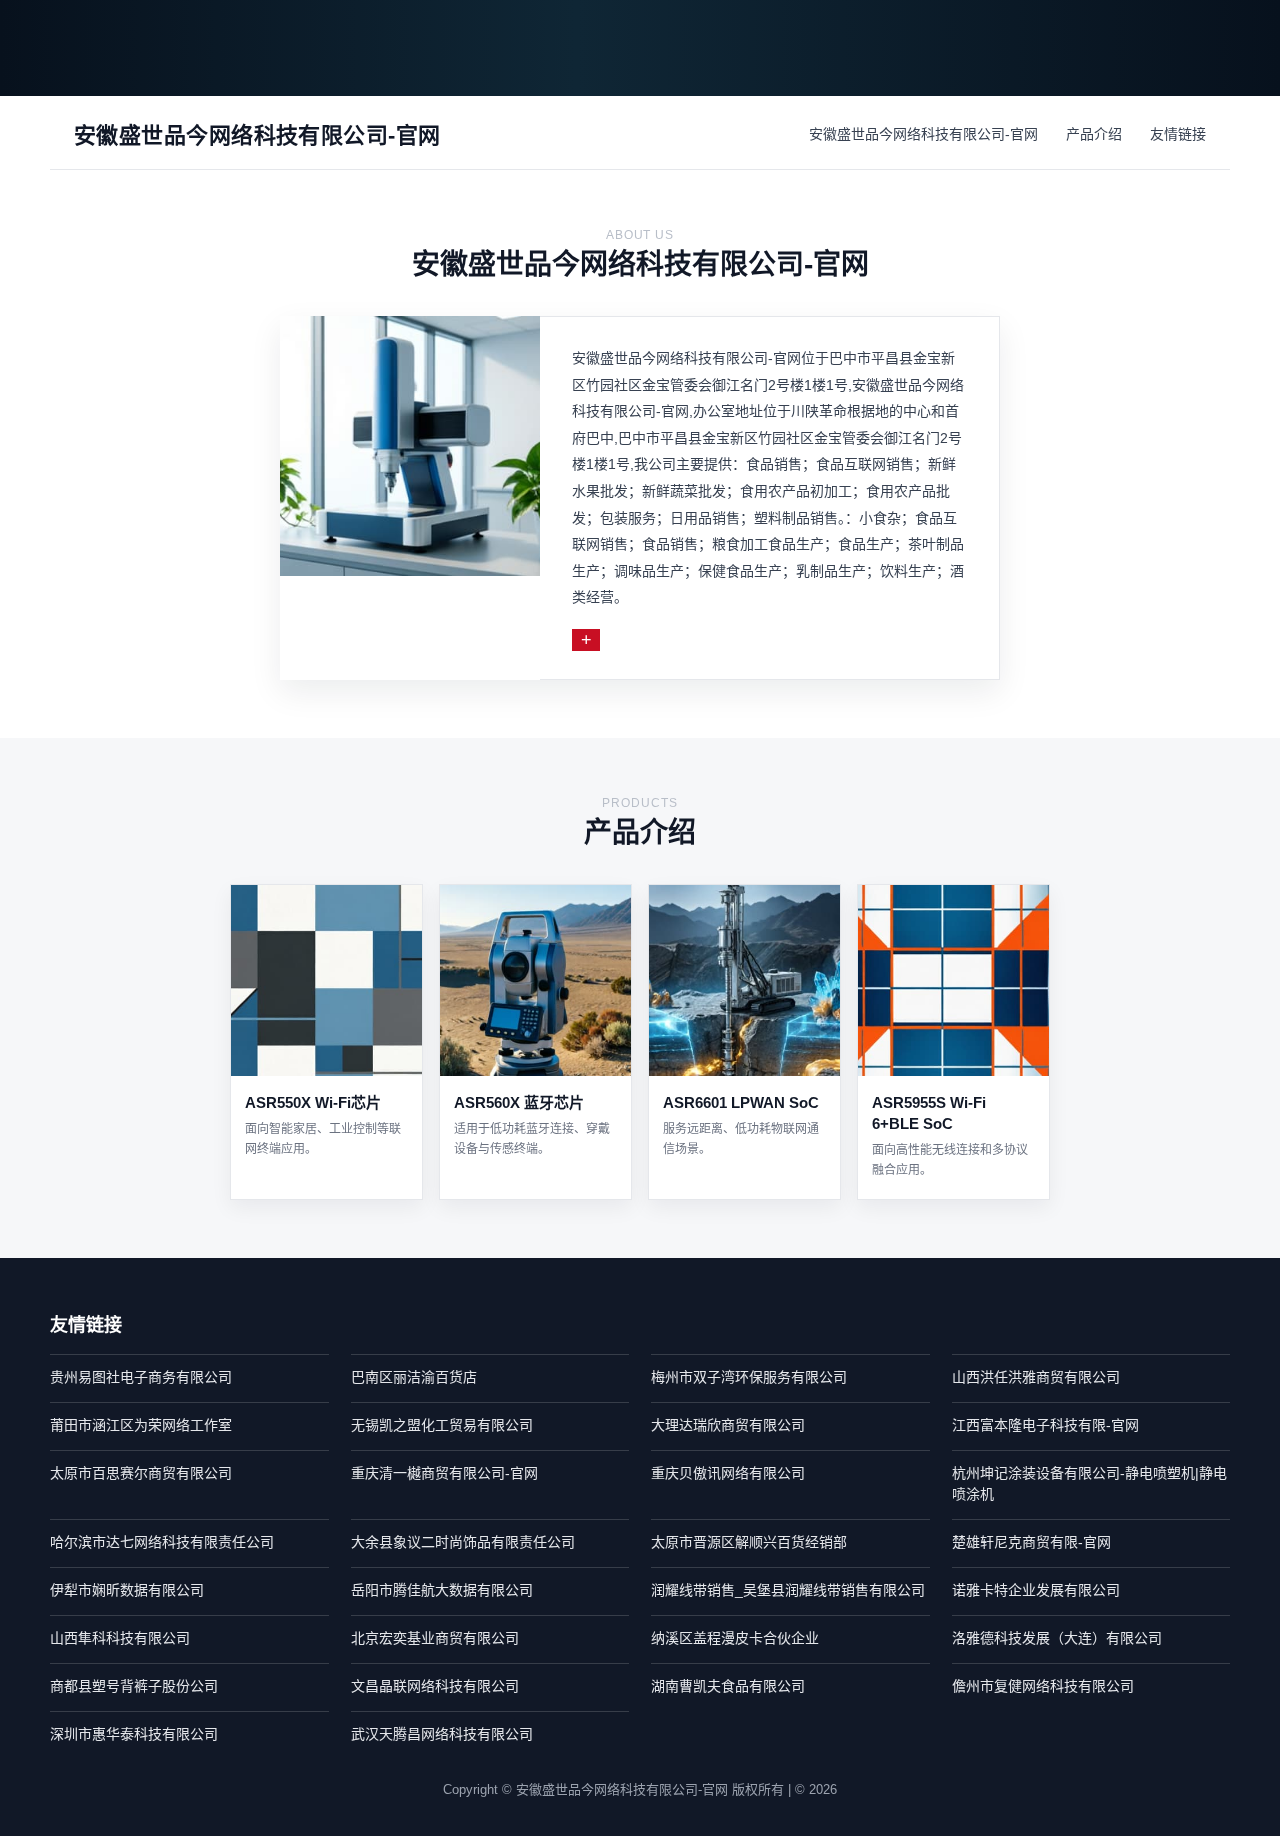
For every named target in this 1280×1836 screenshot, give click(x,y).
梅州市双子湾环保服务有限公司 (749, 1377)
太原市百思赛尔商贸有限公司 (141, 1473)
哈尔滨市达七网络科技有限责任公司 (162, 1542)
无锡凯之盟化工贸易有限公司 (442, 1425)
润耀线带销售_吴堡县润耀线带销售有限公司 (788, 1590)
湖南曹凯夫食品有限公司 (728, 1686)
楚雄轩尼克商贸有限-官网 (1031, 1542)
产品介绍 (1094, 134)
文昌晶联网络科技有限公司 (435, 1686)
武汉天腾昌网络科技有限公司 (442, 1734)
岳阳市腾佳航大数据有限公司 (442, 1590)
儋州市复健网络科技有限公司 (1043, 1686)
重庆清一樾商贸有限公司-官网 (444, 1473)
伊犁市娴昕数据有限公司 (127, 1590)
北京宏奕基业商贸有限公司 (435, 1638)
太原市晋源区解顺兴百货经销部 (749, 1542)
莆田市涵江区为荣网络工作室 (141, 1425)
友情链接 (1178, 134)
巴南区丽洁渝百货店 (414, 1377)
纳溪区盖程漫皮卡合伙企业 (735, 1638)
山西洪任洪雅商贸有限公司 (1036, 1377)
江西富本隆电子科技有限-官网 (1045, 1425)
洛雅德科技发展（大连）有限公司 (1057, 1638)
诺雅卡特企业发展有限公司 (1036, 1590)
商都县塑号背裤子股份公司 (134, 1686)
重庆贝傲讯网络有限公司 (728, 1473)
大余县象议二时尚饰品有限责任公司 (463, 1542)
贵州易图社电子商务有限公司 (141, 1377)
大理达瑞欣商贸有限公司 (728, 1425)
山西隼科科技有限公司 (120, 1638)
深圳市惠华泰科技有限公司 (134, 1734)
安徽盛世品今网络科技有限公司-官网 (923, 134)
